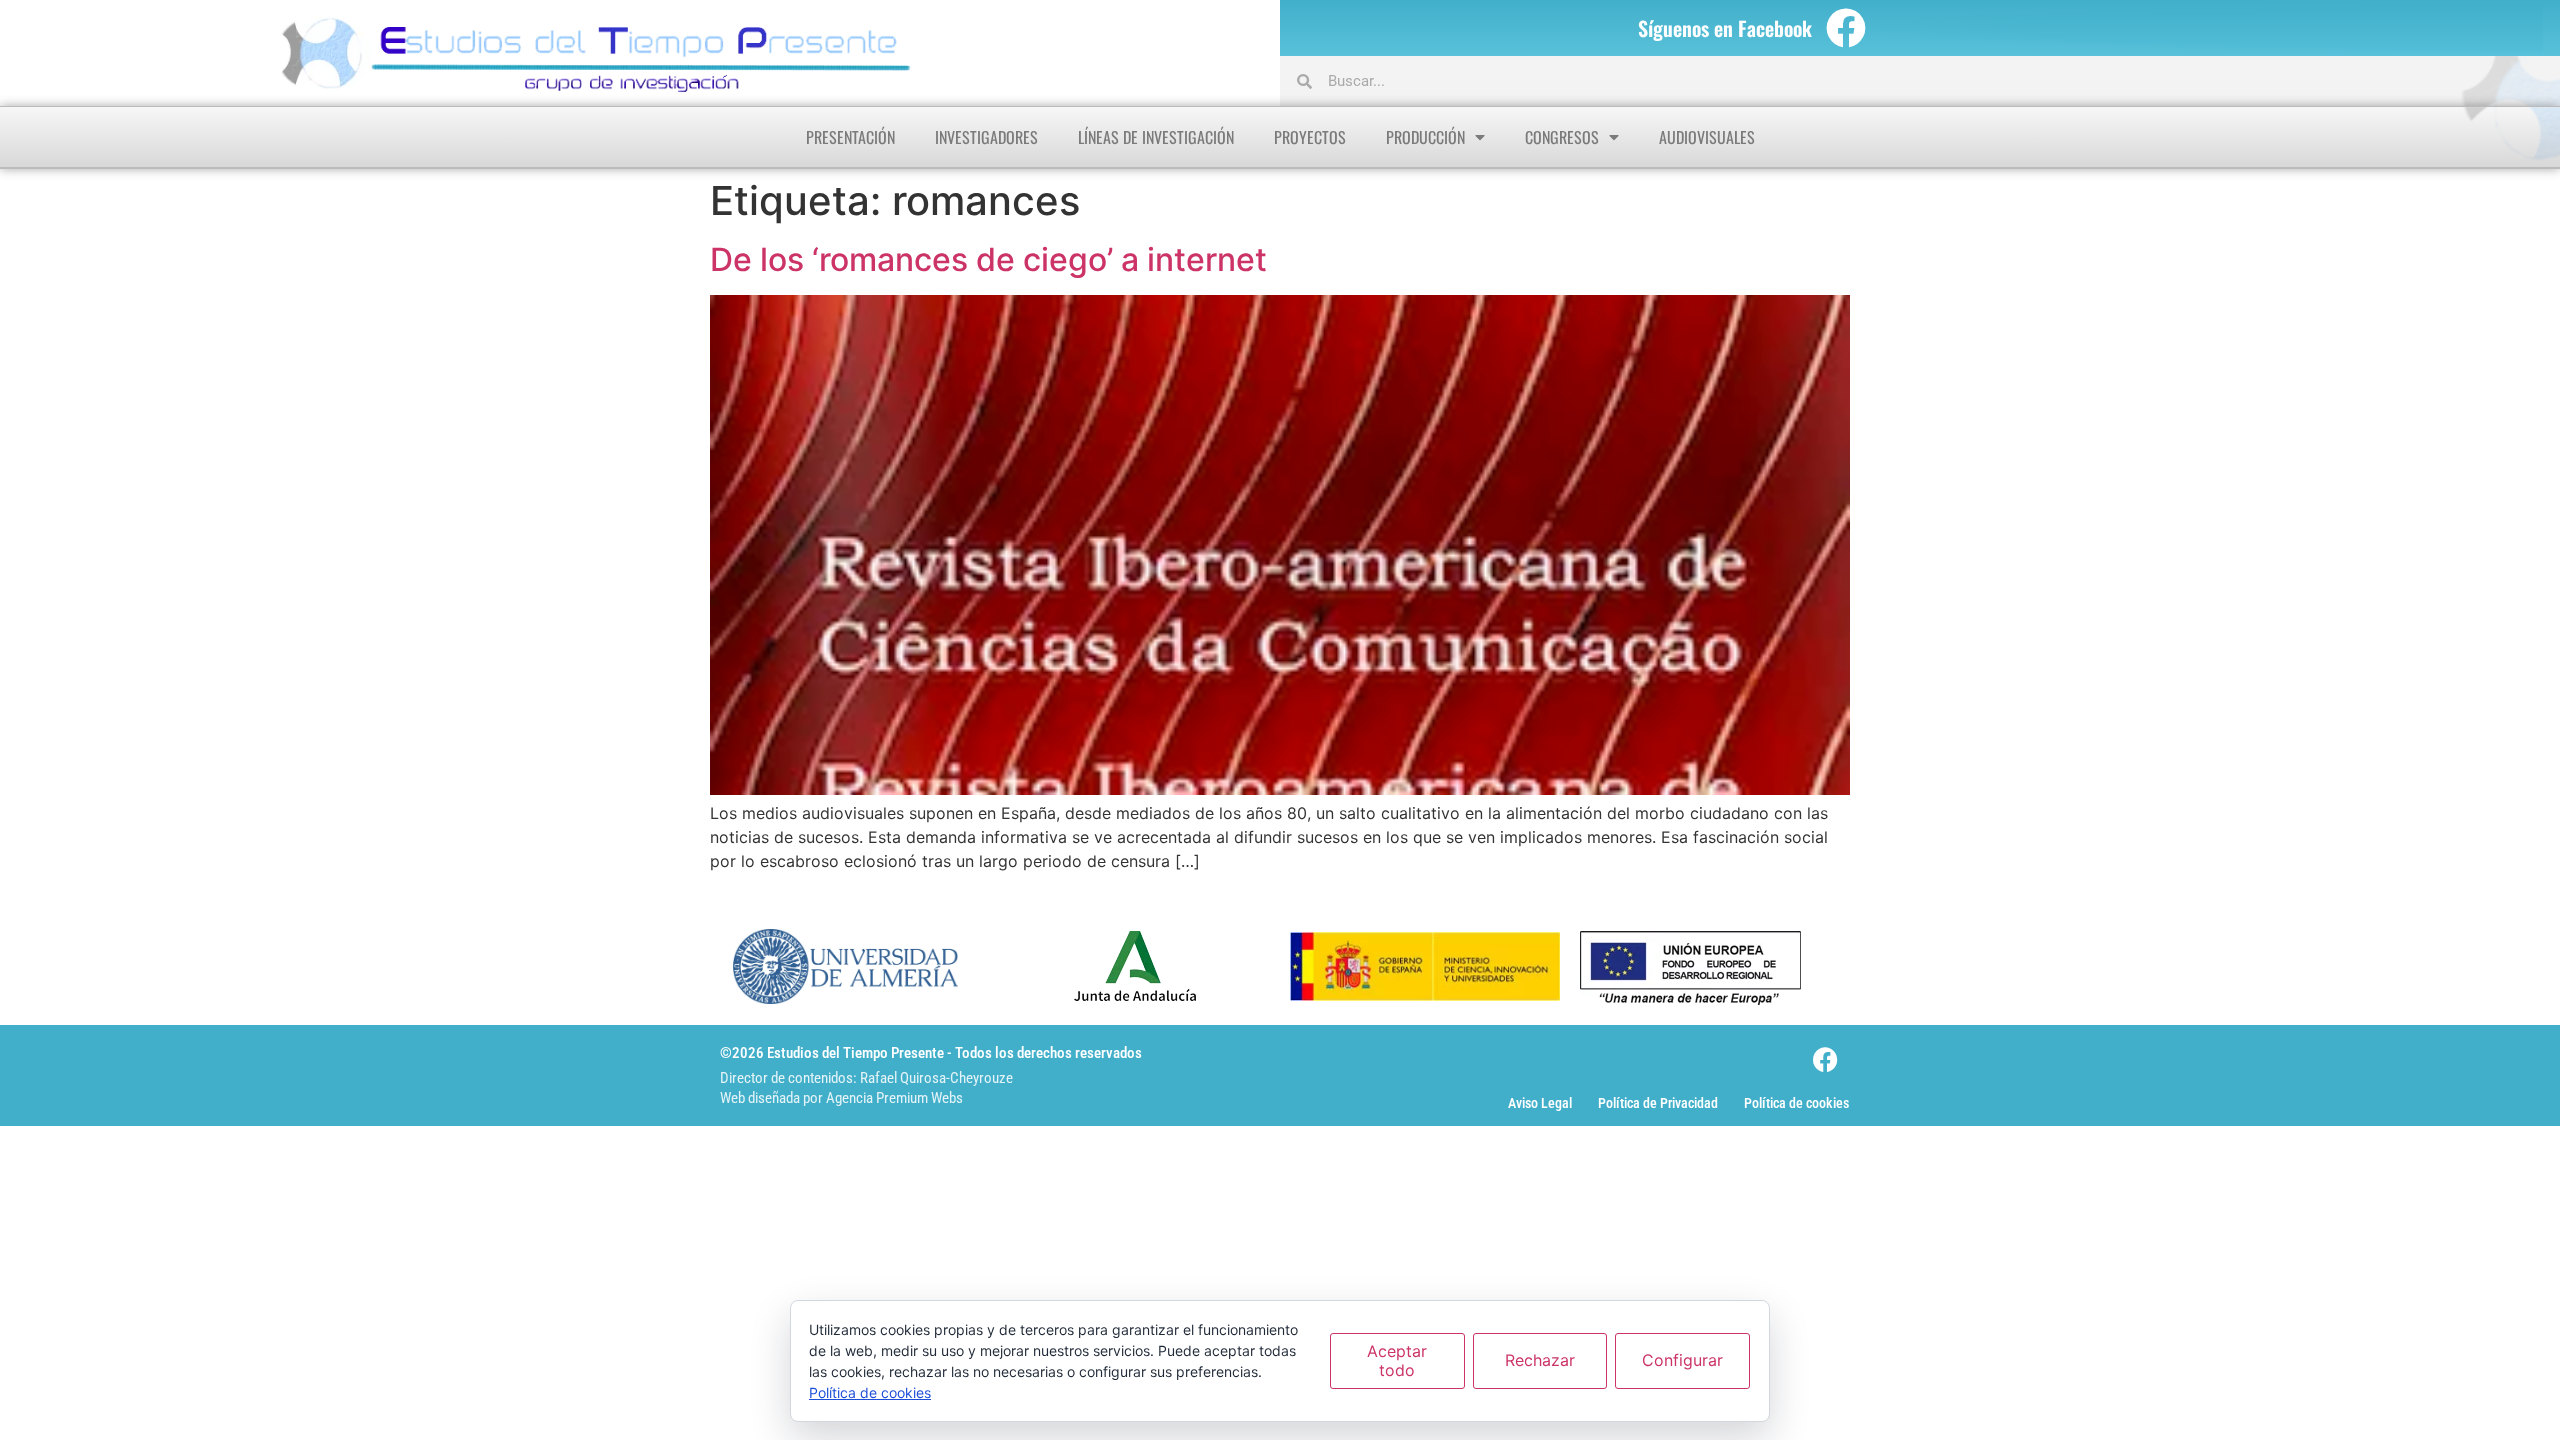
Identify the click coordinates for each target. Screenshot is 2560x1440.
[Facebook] (1846, 28)
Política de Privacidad (1658, 1103)
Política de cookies (1796, 1103)
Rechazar (1540, 1360)
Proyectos (1310, 137)
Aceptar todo (1397, 1360)
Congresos (1562, 137)
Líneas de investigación (1156, 137)
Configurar (1682, 1360)
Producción (1425, 137)
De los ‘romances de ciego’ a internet (988, 259)
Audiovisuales (1707, 137)
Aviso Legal (1540, 1103)
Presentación (850, 137)
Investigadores (986, 137)
